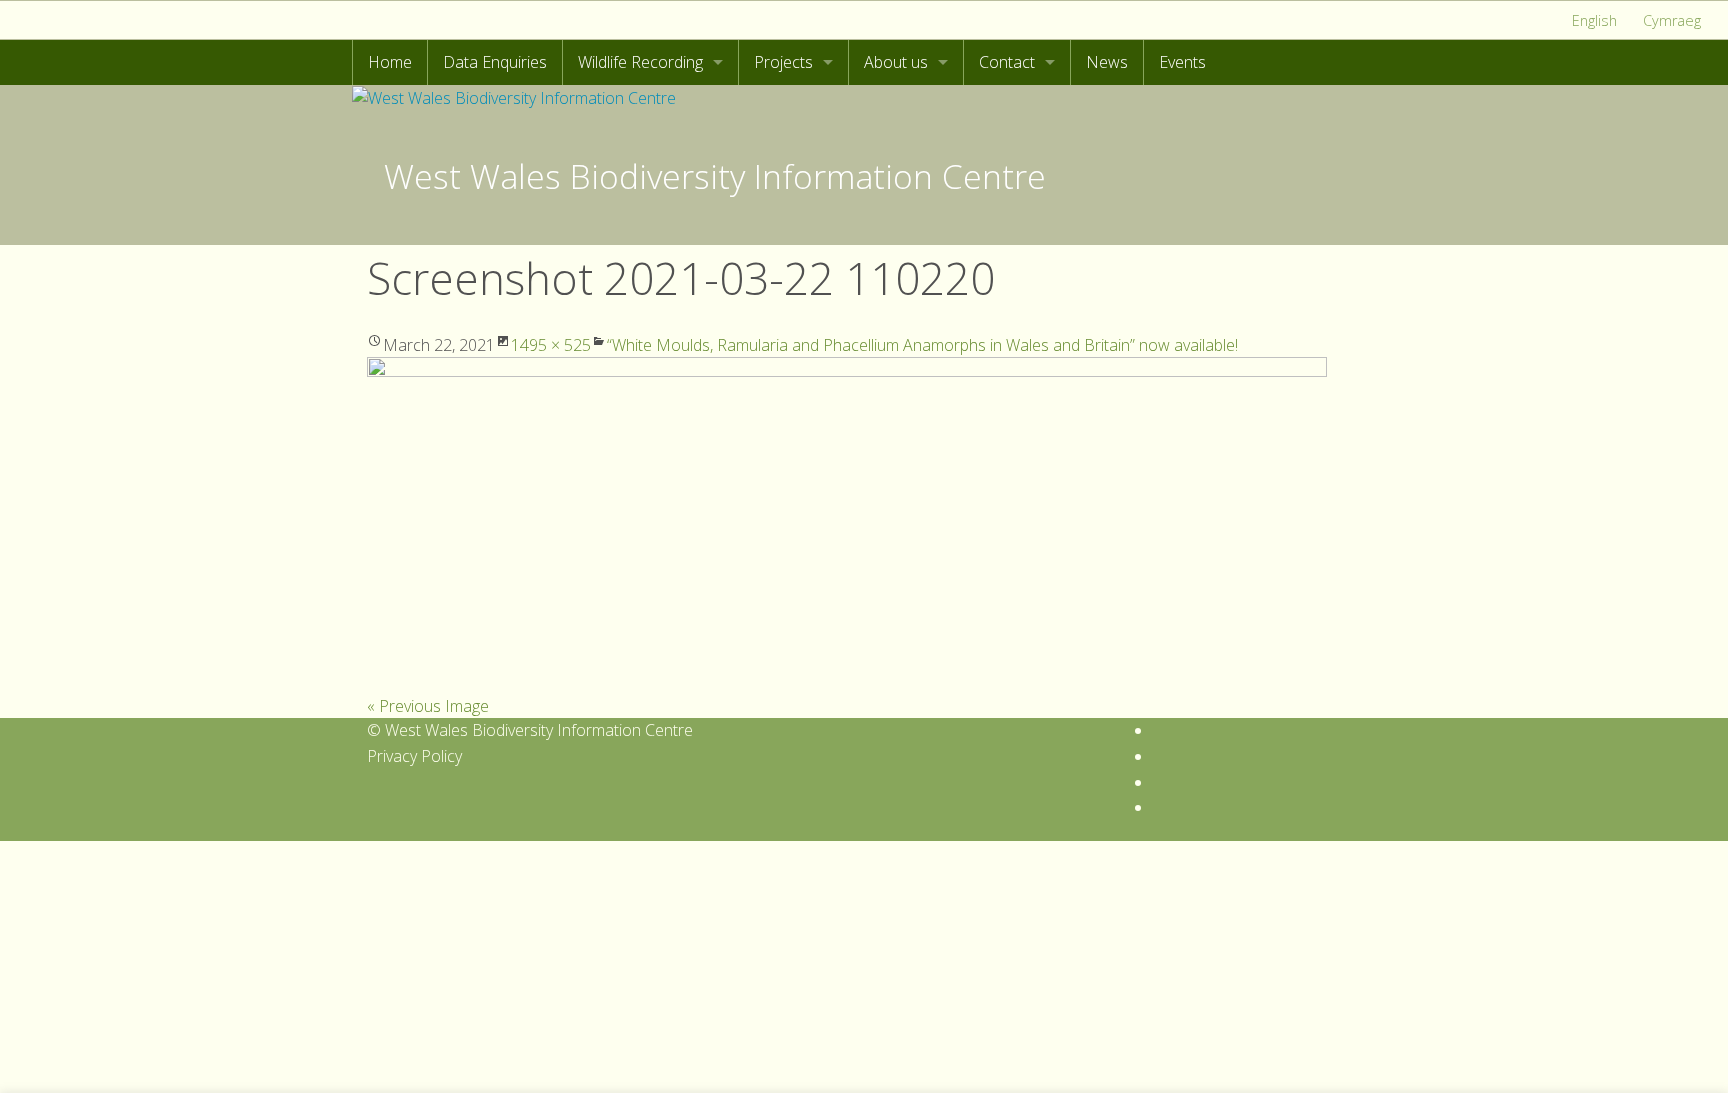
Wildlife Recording (640, 62)
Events (1182, 62)
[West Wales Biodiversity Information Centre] (514, 97)
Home (390, 62)
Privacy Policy (414, 756)
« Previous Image (428, 706)
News (1107, 62)
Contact (1007, 62)
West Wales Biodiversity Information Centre (715, 176)
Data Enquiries (495, 62)
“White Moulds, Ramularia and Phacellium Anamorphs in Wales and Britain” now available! (922, 345)
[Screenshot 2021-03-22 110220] (847, 524)
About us (896, 62)
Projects (783, 62)
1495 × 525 (551, 345)
